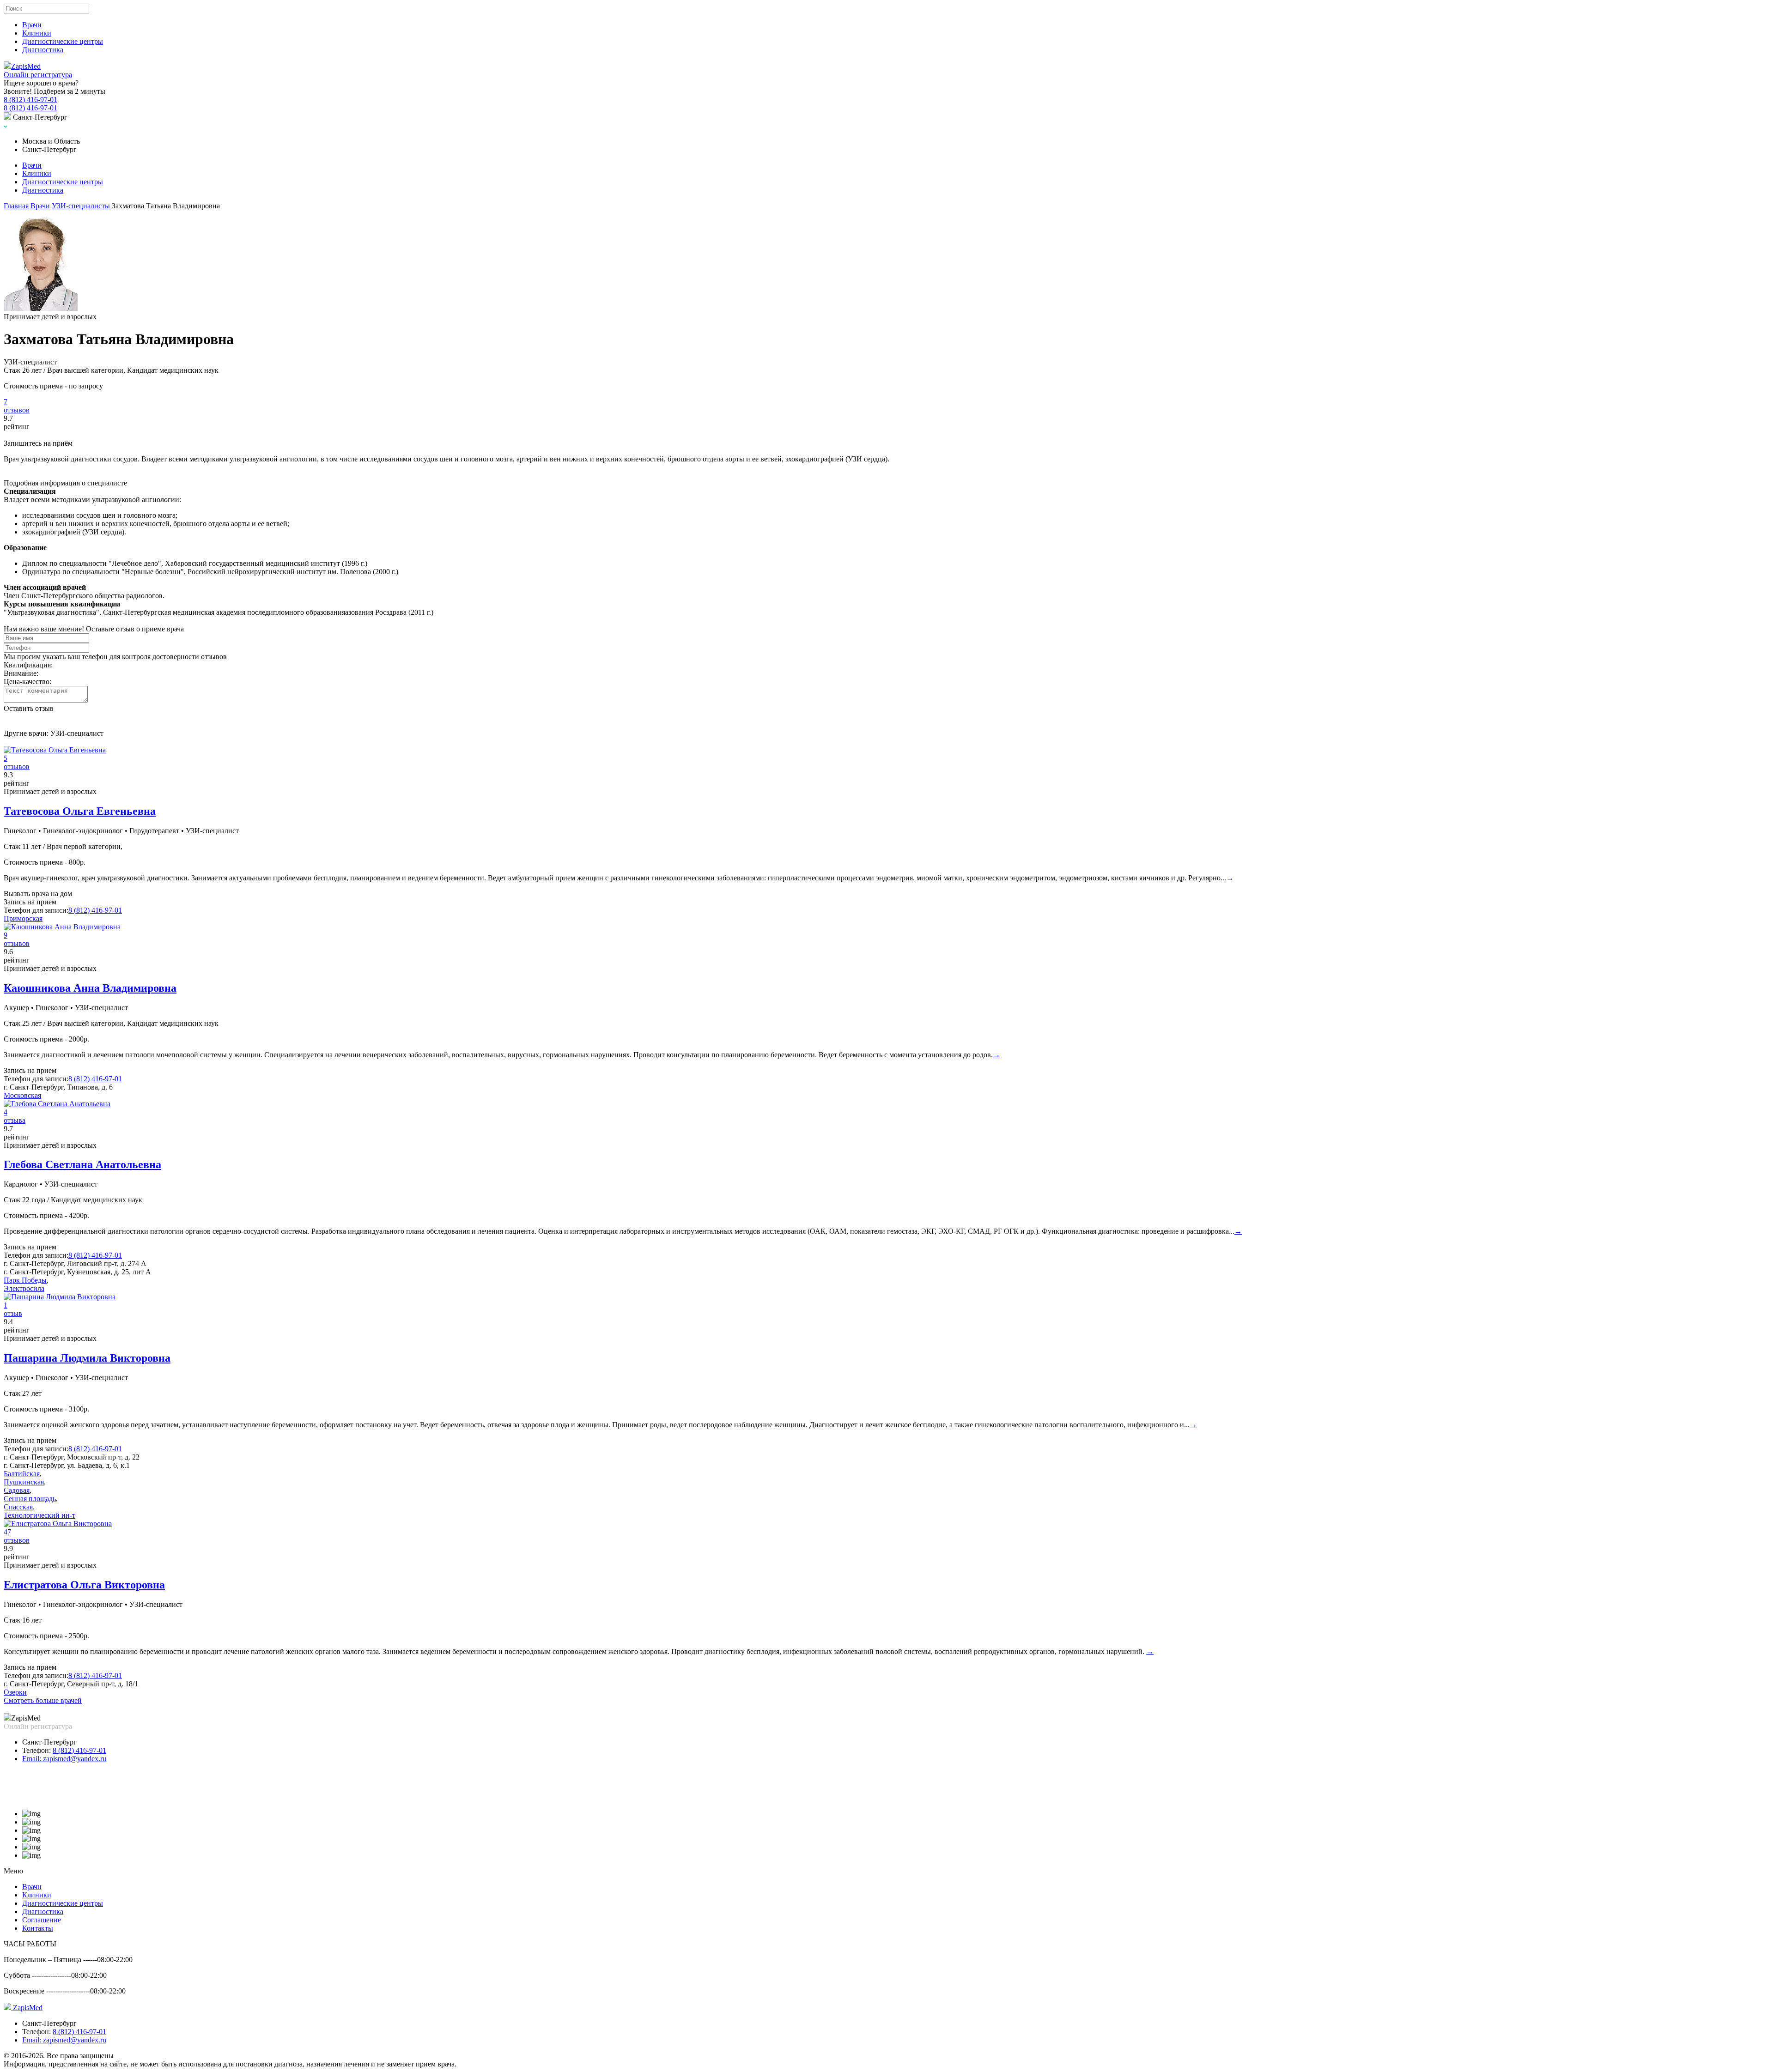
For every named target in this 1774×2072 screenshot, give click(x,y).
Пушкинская (24, 1482)
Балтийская (22, 1474)
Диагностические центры (63, 41)
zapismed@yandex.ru (64, 1759)
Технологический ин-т (39, 1515)
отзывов (17, 410)
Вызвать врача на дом (38, 894)
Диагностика (43, 50)
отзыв (13, 1313)
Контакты (38, 1928)
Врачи (32, 25)
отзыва (15, 1120)
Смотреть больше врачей (43, 1700)
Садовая (17, 1490)
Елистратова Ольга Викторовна (84, 1585)
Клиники (37, 33)
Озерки (15, 1692)
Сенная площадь (30, 1499)
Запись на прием (30, 902)
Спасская (18, 1507)
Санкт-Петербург (49, 1742)
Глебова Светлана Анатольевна (82, 1164)
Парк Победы (25, 1280)
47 (7, 1532)
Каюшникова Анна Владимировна (90, 988)
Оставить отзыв (29, 708)
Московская (22, 1095)
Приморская (23, 918)
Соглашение (42, 1920)
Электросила (24, 1288)
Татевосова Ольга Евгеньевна (80, 811)
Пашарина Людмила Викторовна (87, 1358)
